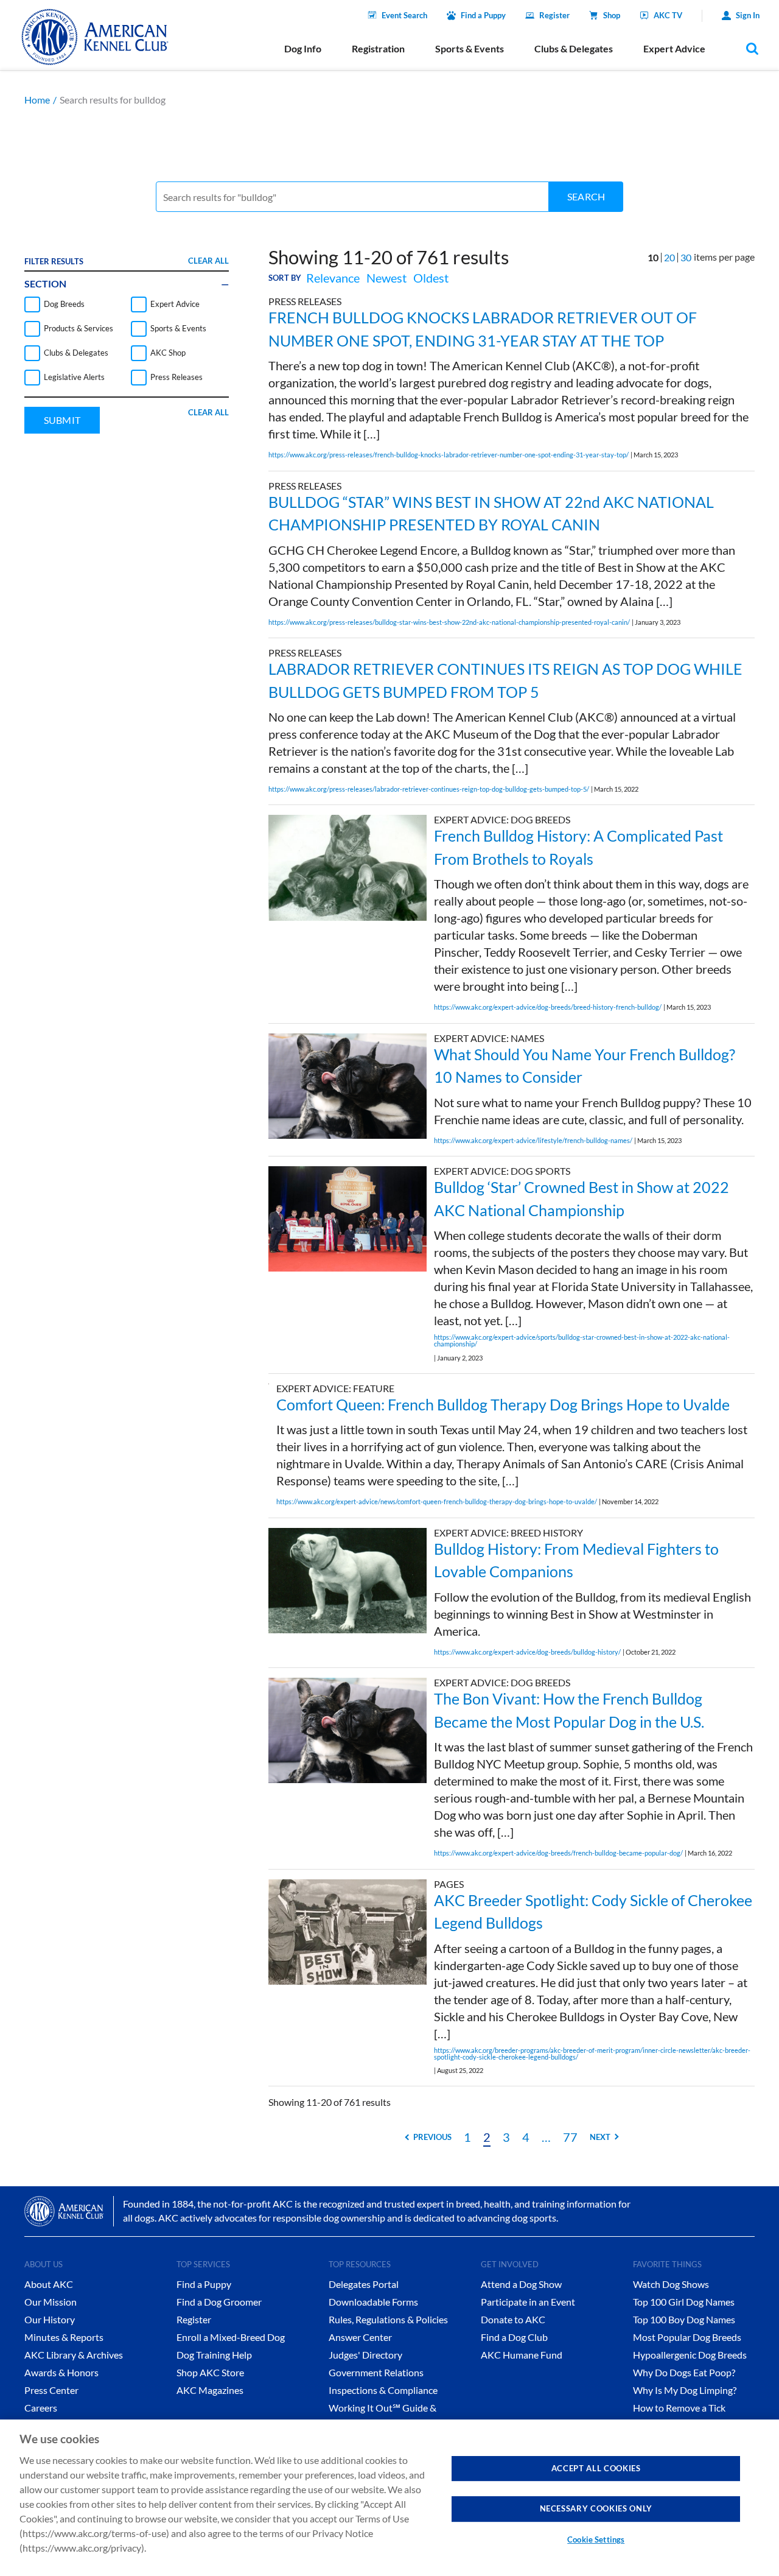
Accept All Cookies (596, 2468)
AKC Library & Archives (74, 2355)
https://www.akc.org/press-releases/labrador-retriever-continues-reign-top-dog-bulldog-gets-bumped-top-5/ (429, 789)
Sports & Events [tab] (470, 48)
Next (600, 2137)
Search (586, 196)
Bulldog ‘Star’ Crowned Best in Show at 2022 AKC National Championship (582, 1198)
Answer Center (360, 2337)
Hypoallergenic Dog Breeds (690, 2355)
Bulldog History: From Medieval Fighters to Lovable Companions (576, 1560)
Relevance (333, 278)
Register (554, 15)
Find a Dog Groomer (219, 2302)
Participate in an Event (528, 2302)
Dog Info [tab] (303, 48)
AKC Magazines (210, 2390)
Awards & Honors (61, 2372)
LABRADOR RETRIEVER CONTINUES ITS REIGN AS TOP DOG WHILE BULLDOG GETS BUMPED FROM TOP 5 (505, 680)
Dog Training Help (214, 2355)
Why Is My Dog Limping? (685, 2390)
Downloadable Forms (373, 2302)
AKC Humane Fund (522, 2355)
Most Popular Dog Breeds (687, 2337)
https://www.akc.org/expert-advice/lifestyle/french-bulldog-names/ (533, 1140)
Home (37, 100)
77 (570, 2137)
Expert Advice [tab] (674, 48)
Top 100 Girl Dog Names (684, 2302)
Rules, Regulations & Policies (388, 2319)
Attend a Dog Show (521, 2284)
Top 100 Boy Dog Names (684, 2319)
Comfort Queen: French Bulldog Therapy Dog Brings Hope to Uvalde (503, 1404)
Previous (432, 2137)
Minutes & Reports (64, 2337)
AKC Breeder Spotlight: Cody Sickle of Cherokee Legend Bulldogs (593, 1912)
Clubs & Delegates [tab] (574, 48)
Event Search (404, 15)
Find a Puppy (483, 15)
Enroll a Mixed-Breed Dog (231, 2337)
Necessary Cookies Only (596, 2508)
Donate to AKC (513, 2319)
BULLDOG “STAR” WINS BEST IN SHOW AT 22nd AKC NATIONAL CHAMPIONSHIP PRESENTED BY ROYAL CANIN (491, 513)
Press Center (51, 2390)
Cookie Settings (596, 2539)
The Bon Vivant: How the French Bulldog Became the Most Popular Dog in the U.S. (569, 1710)
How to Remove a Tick (679, 2408)
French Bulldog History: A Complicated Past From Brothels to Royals (578, 847)
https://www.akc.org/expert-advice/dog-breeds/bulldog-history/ (527, 1652)
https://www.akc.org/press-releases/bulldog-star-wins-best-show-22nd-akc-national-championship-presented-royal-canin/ (449, 622)
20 (669, 257)
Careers (41, 2408)
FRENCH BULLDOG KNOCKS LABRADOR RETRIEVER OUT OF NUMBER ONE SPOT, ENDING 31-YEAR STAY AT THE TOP (483, 329)
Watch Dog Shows (671, 2284)
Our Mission (51, 2302)
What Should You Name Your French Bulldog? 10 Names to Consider (585, 1066)
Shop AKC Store (210, 2372)
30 (686, 257)
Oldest (431, 278)
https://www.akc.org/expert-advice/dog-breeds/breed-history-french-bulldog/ (548, 1007)
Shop (612, 15)
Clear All (208, 261)
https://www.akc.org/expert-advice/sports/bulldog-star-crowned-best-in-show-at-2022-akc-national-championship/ (582, 1340)
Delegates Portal (364, 2284)
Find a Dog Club (514, 2337)
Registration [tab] (378, 48)
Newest (386, 278)
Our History (50, 2319)
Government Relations (376, 2372)
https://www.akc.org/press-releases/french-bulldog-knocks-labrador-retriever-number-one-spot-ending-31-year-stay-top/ (449, 455)
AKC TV (668, 15)
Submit (62, 420)
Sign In (748, 15)
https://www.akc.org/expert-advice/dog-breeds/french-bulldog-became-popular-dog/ (558, 1853)
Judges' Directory (365, 2355)
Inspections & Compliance (383, 2390)
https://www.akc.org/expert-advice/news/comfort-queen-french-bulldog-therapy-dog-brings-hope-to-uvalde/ (437, 1501)
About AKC (49, 2284)
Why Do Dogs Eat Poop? (684, 2372)
